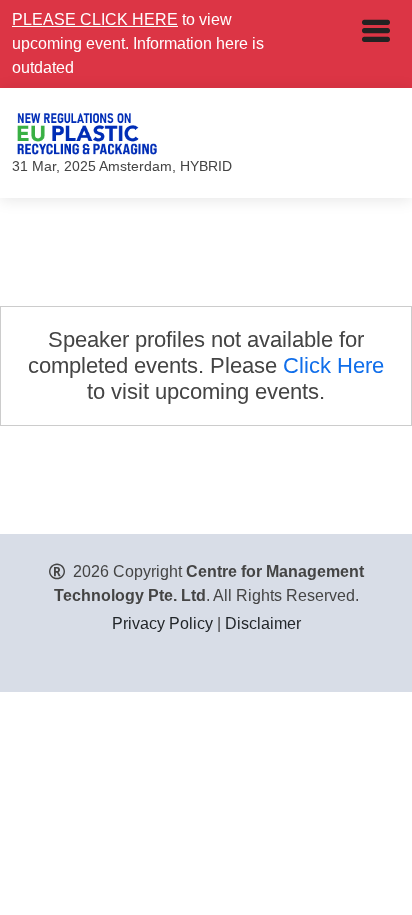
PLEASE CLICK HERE (95, 19)
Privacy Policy (162, 623)
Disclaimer (263, 623)
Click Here (333, 365)
